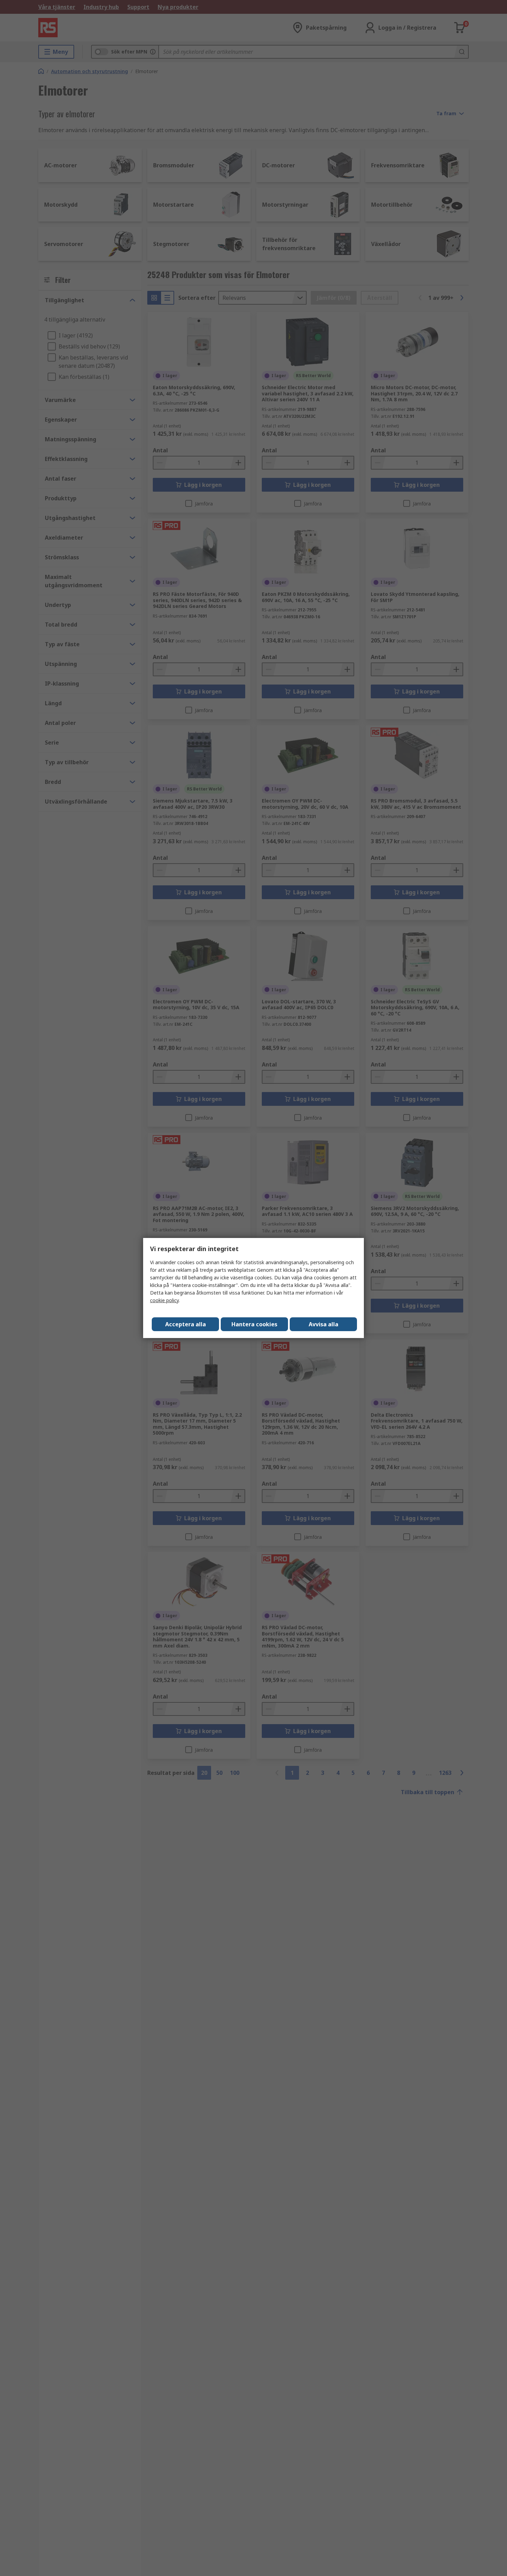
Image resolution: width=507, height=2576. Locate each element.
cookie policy (164, 1300)
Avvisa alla (324, 1324)
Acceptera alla (186, 1324)
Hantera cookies (254, 1324)
